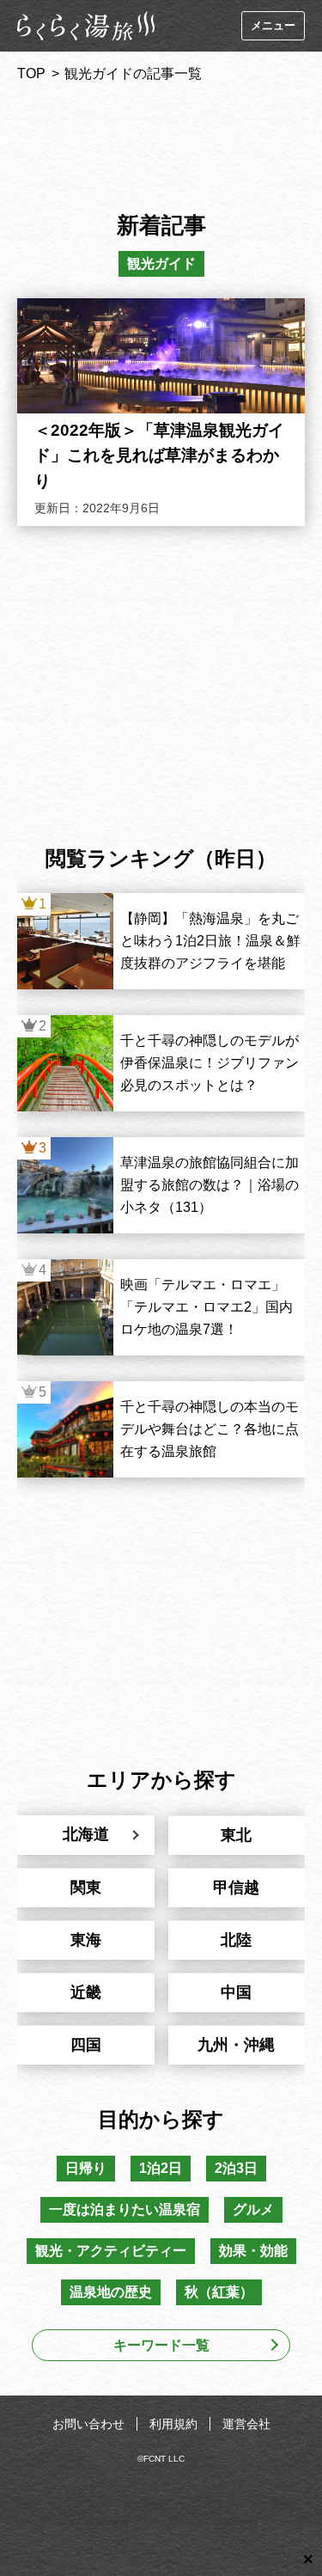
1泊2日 (161, 2168)
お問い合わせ (88, 2424)
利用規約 (173, 2424)
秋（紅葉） (219, 2292)
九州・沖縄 (236, 2045)
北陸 (236, 1940)
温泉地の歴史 (111, 2292)
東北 (236, 1835)
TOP (31, 73)
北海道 (86, 1834)
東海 (86, 1940)
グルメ (253, 2209)
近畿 (86, 1992)
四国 (86, 2045)
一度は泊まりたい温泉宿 (125, 2209)
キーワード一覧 (161, 2345)
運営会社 (246, 2424)
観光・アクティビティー (111, 2251)
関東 (86, 1888)
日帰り (86, 2168)
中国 (236, 1992)
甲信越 (236, 1888)
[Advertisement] (161, 141)
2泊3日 (236, 2168)
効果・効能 (253, 2251)
